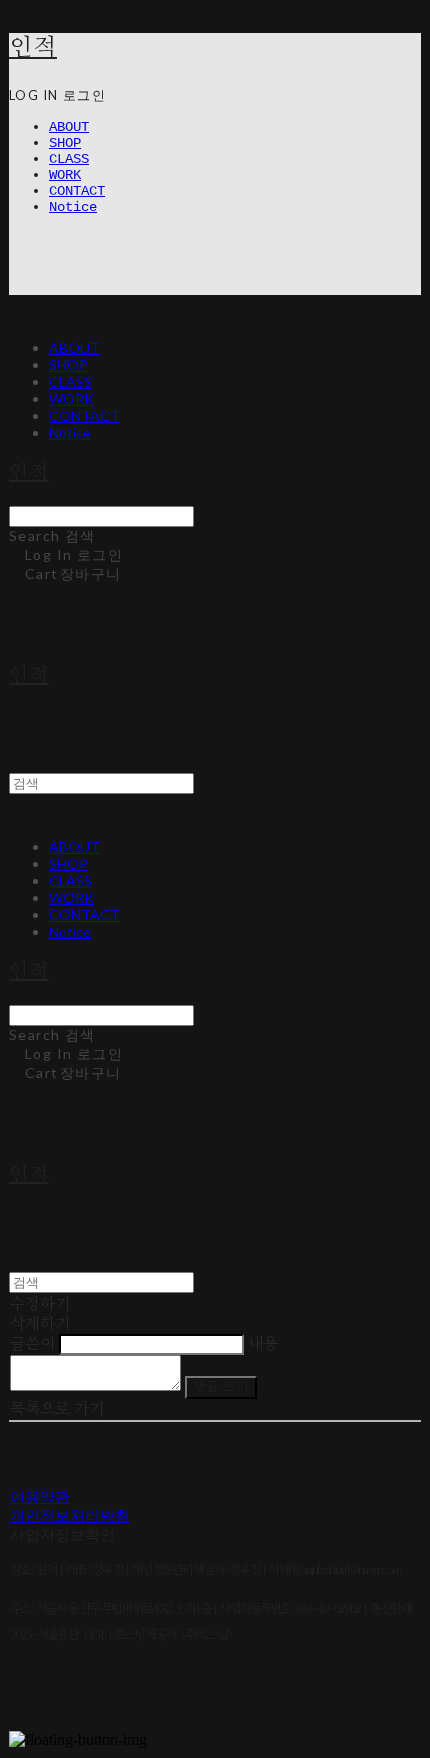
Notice (73, 207)
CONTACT (77, 191)
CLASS (69, 159)
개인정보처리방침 (70, 1517)
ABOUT (69, 127)
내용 (263, 1344)
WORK (65, 175)
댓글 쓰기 (221, 1387)
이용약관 (40, 1498)
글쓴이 (32, 1344)
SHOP (65, 143)
